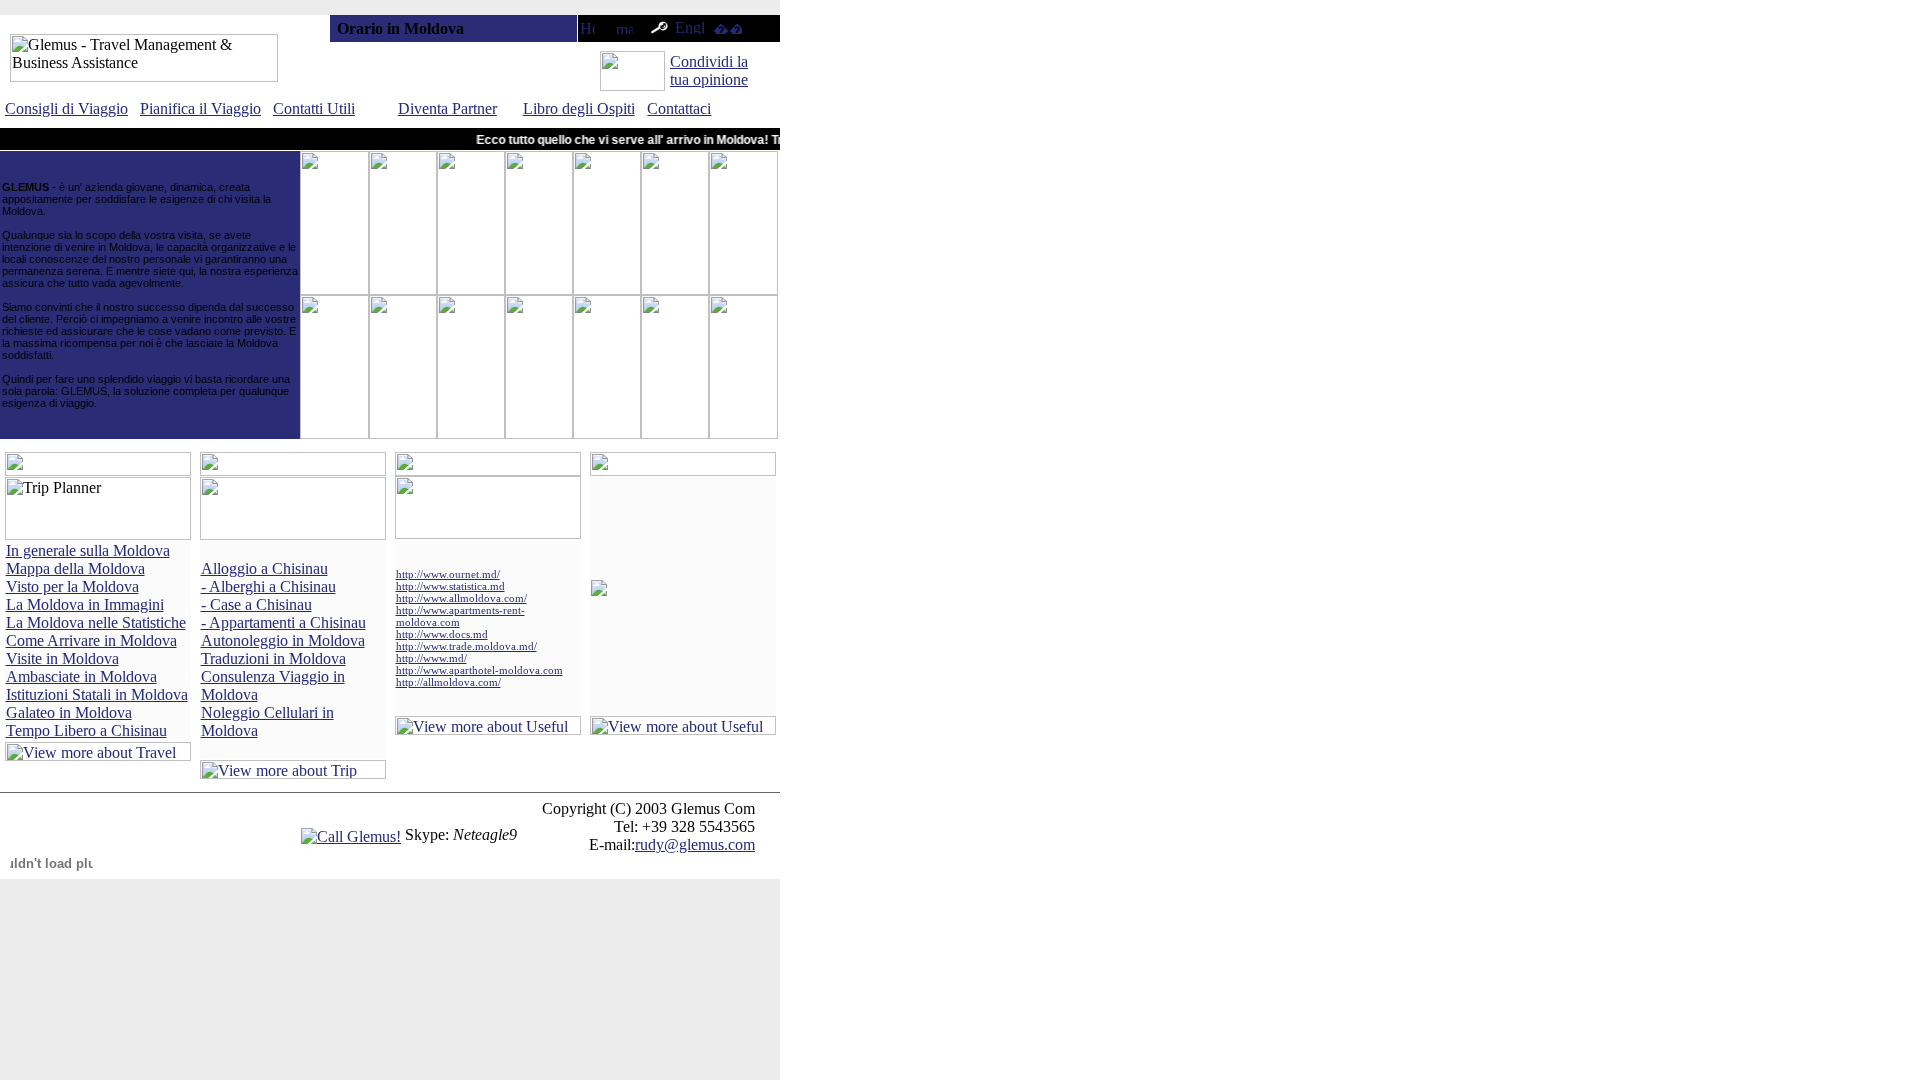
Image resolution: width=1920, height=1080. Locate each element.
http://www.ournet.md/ (448, 574)
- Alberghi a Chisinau (268, 586)
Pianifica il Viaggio (200, 108)
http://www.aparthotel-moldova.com (479, 670)
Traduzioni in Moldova (273, 658)
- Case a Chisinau (256, 604)
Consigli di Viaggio (66, 108)
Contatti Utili (314, 108)
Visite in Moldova (62, 658)
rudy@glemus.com (695, 844)
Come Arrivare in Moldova (91, 640)
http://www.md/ (431, 658)
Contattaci (679, 108)
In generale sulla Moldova (88, 550)
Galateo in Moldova (69, 712)
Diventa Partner (447, 108)
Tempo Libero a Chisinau (86, 730)
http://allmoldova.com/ (448, 682)
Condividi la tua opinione (709, 70)
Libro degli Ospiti (579, 108)
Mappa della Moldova (75, 568)
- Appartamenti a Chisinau (283, 622)
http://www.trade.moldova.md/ (466, 646)
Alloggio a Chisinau (264, 568)
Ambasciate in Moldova (81, 676)
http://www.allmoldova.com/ (461, 598)
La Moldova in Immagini (85, 604)
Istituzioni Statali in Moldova (97, 694)
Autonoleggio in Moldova (283, 640)
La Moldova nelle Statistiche (96, 622)
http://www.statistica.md (450, 586)
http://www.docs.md (442, 634)
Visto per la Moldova (72, 586)
